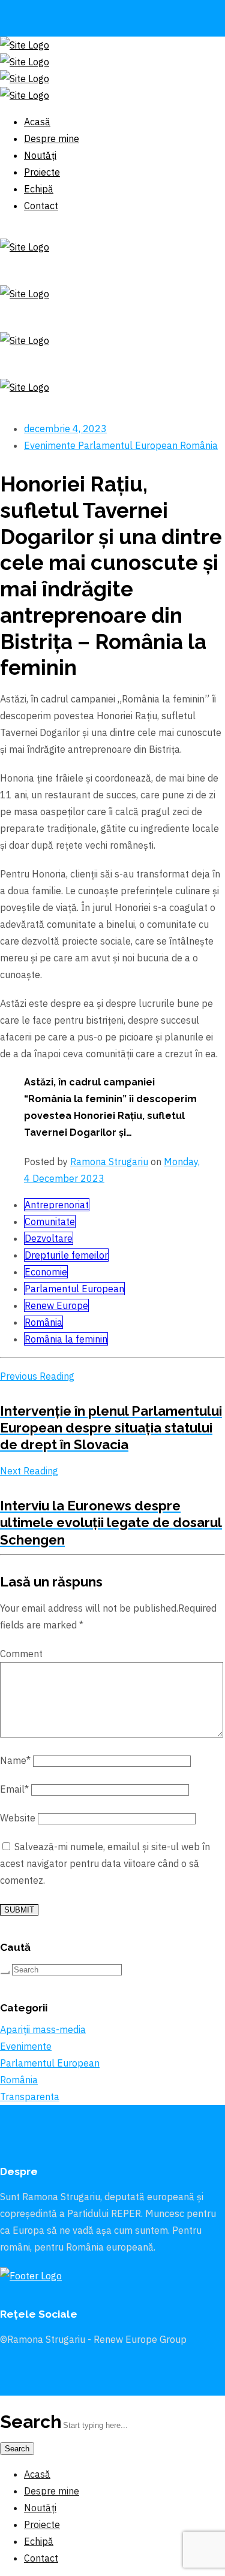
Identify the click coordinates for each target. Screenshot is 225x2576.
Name (15, 1760)
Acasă (37, 2474)
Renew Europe (56, 1305)
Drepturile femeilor (66, 1255)
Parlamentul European (129, 445)
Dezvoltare (49, 1238)
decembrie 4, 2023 (65, 429)
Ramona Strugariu (109, 1162)
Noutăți (40, 2508)
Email (14, 1789)
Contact (41, 2558)
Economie (46, 1272)
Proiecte (42, 2524)
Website (18, 1818)
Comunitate (50, 1221)
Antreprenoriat (57, 1205)
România (199, 445)
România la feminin (66, 1339)
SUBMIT (19, 1910)
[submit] (5, 1972)
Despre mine (52, 2491)
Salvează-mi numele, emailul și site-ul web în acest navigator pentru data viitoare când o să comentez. (105, 1863)
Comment (21, 1654)
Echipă (39, 2541)
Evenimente (51, 445)
